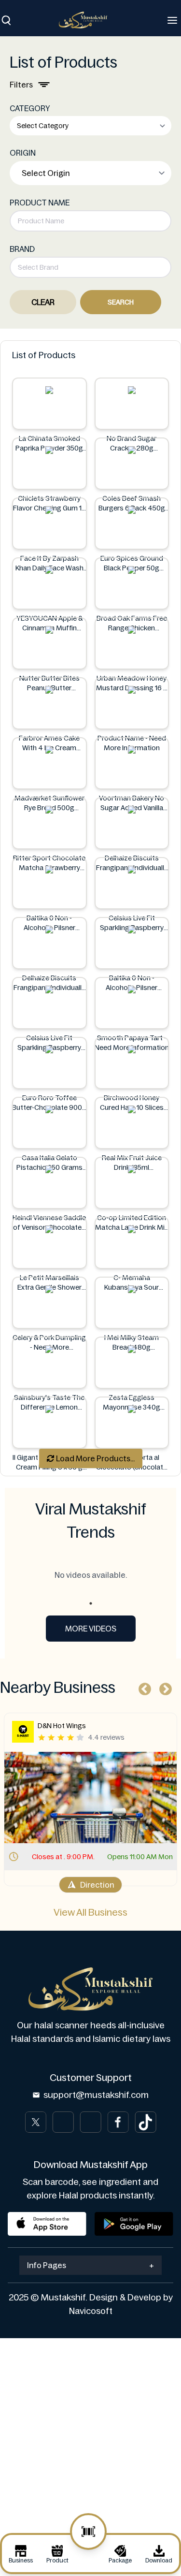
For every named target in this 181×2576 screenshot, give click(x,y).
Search (121, 302)
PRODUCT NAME (40, 203)
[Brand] (88, 20)
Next (163, 1687)
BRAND (22, 249)
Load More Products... (95, 1458)
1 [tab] (91, 1603)
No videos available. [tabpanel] (91, 1575)
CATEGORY (30, 108)
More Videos (91, 1629)
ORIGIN (23, 153)
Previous (142, 1687)
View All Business (90, 1912)
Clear (43, 302)
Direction (97, 1885)
